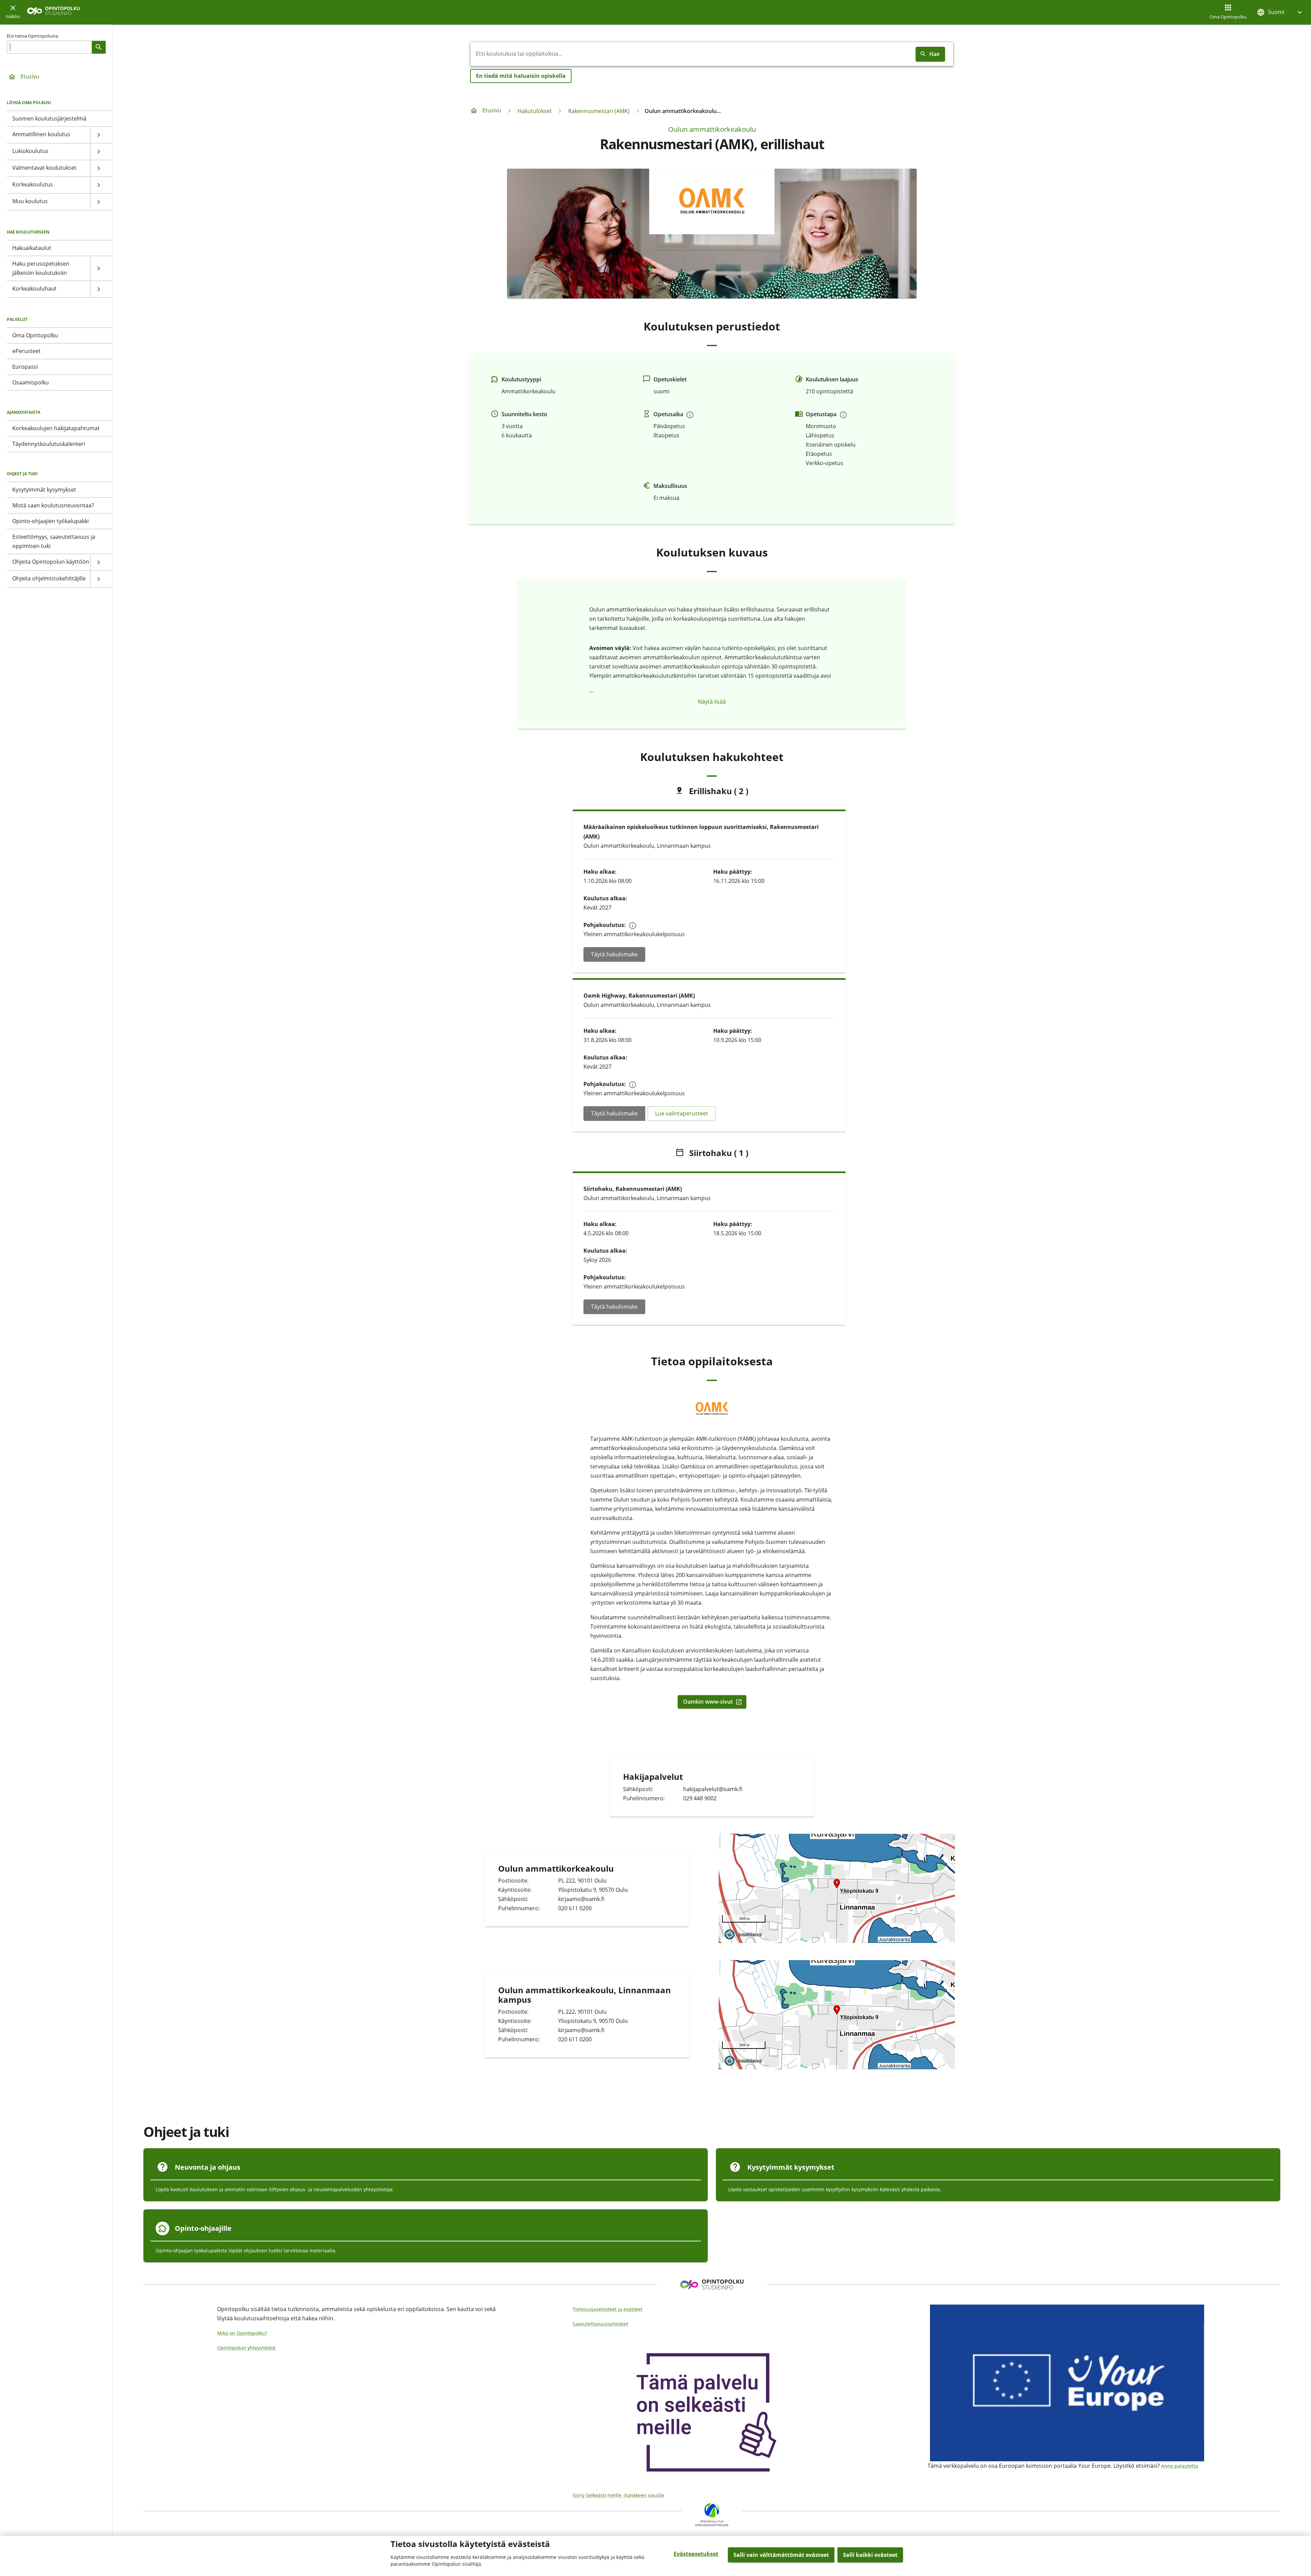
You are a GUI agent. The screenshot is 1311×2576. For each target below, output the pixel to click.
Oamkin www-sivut (713, 1702)
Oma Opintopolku (1228, 17)
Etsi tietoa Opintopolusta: (33, 36)
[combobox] (692, 54)
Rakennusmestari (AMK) (599, 111)
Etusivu (30, 76)
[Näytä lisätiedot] (690, 415)
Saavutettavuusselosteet (600, 2324)
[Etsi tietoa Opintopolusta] (99, 47)
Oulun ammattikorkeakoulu (712, 129)
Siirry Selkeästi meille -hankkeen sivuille (618, 2495)
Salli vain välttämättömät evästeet (781, 2555)
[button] (1280, 12)
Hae (934, 54)
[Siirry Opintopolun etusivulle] (53, 12)
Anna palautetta (1180, 2466)
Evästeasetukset (696, 2554)
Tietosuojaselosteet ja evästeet (608, 2309)
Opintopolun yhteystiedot (246, 2348)
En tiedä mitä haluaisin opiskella (521, 76)
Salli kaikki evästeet (870, 2555)
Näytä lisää (712, 702)
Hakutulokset (535, 111)
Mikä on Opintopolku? (242, 2333)
